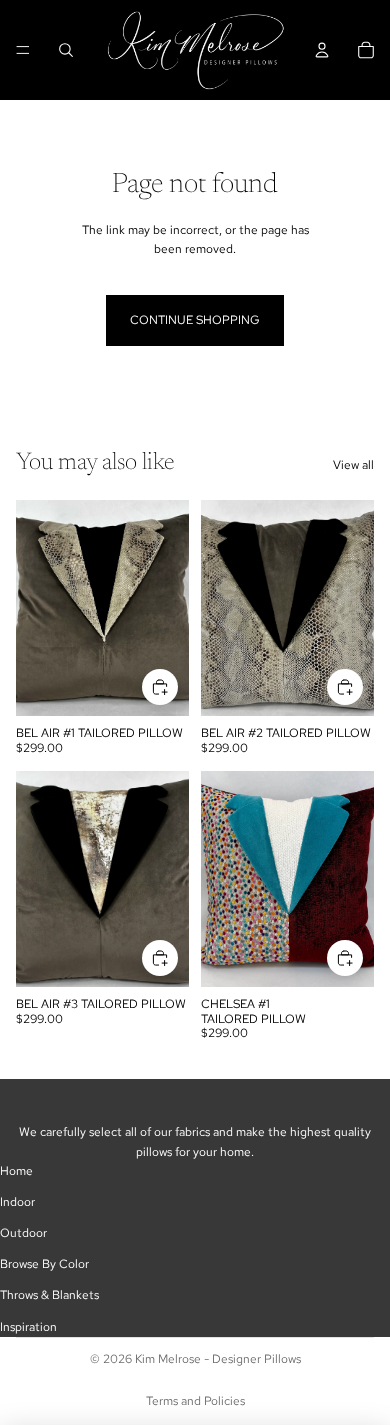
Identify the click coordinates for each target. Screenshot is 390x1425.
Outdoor (23, 1233)
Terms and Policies (195, 1401)
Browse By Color (44, 1264)
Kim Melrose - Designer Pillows (218, 1359)
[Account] (322, 50)
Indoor (17, 1202)
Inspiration (28, 1327)
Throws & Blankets (49, 1295)
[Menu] (23, 50)
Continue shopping (195, 320)
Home (16, 1171)
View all (353, 465)
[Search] (66, 50)
